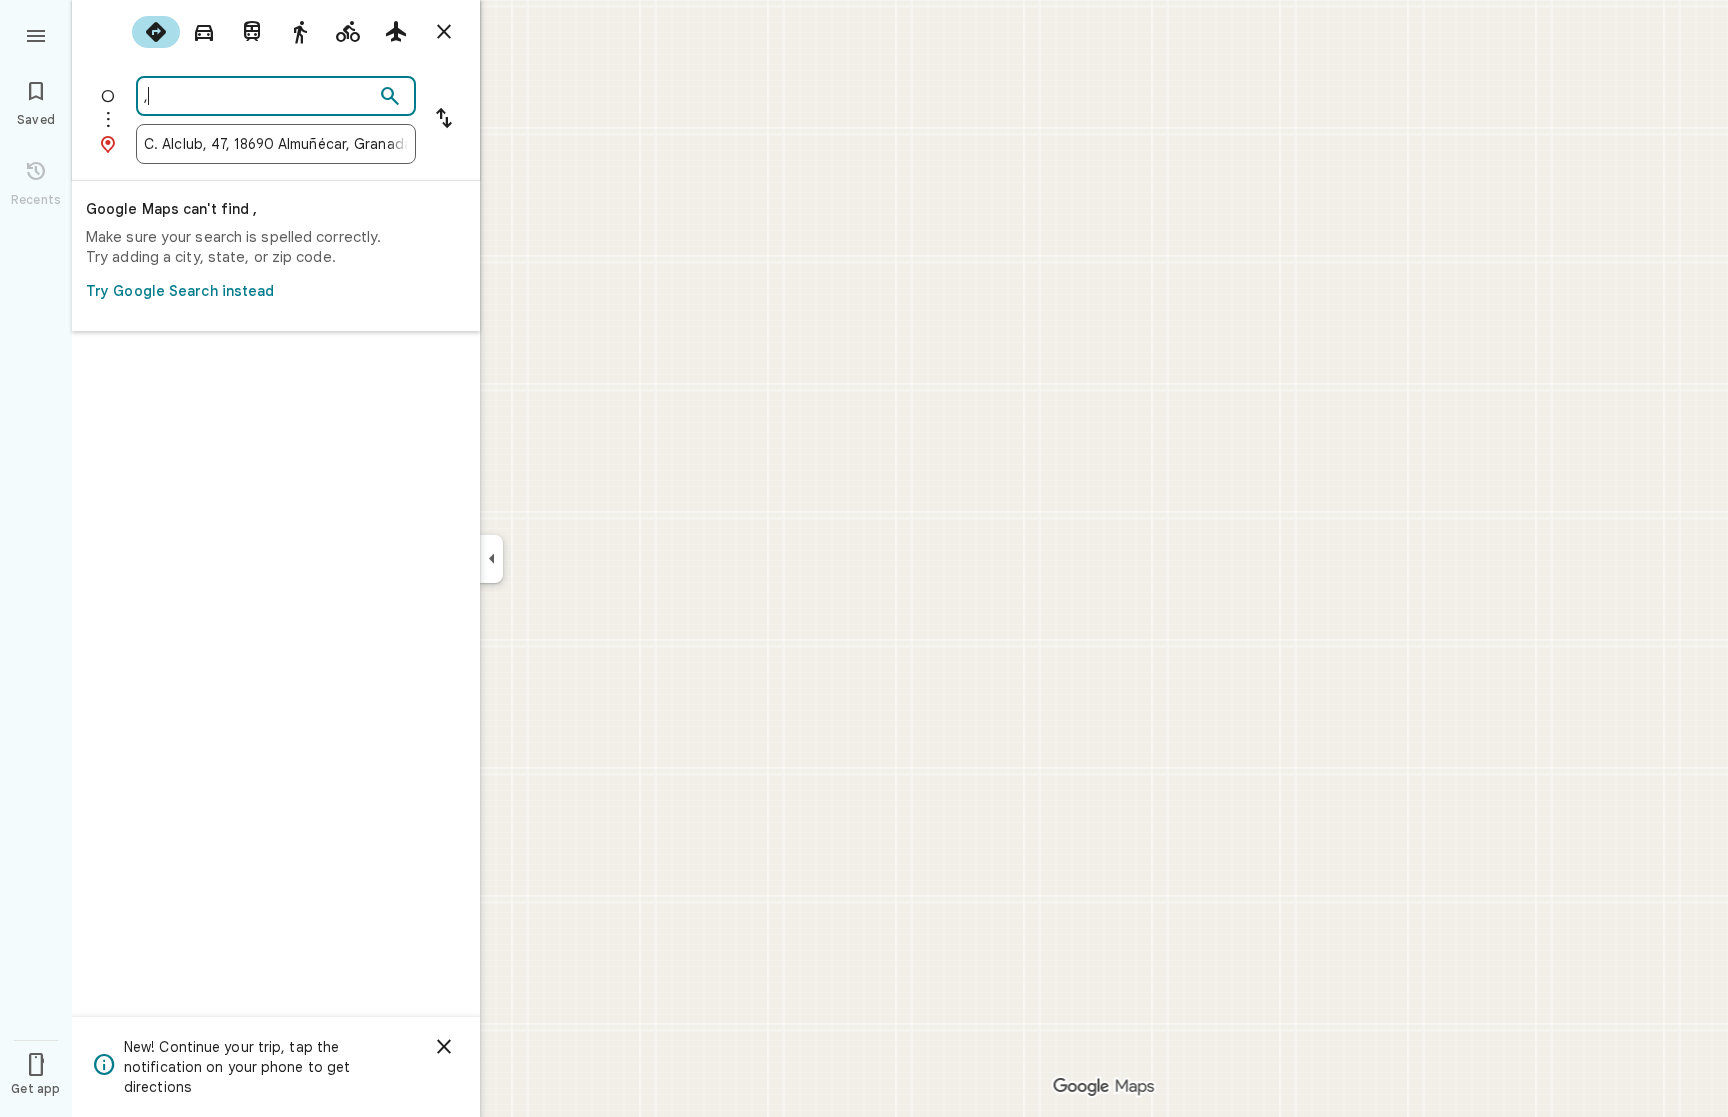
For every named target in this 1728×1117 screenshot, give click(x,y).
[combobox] (259, 96)
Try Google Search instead (180, 291)
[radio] (156, 32)
